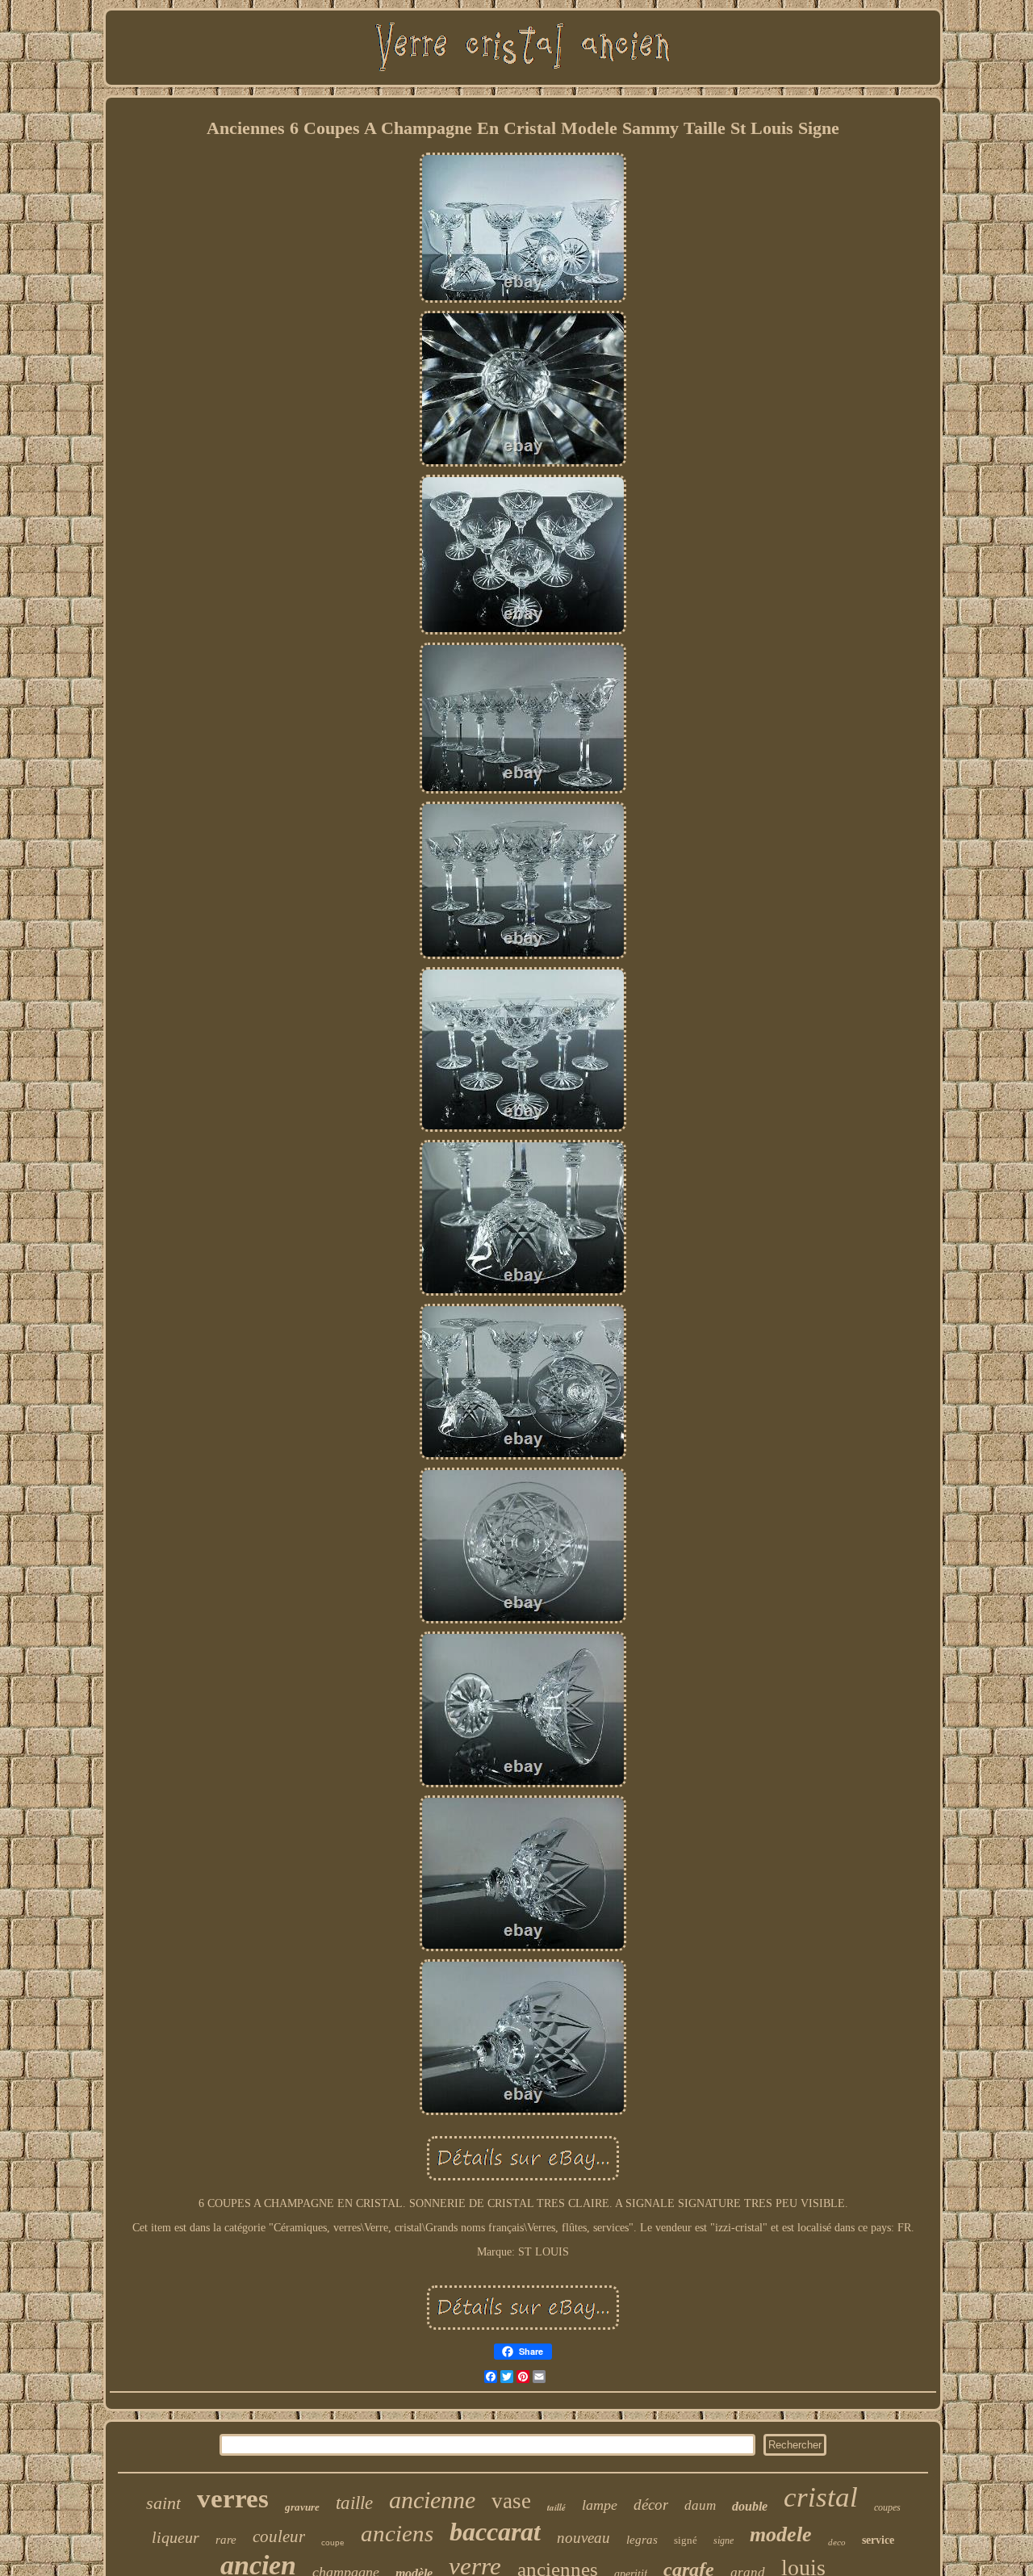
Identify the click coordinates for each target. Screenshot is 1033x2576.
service (878, 2540)
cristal (821, 2497)
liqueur (176, 2537)
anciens (397, 2533)
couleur (279, 2536)
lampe (600, 2505)
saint (163, 2503)
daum (700, 2505)
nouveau (583, 2538)
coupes (887, 2507)
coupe (333, 2542)
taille (354, 2503)
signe (724, 2540)
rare (226, 2540)
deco (837, 2542)
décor (651, 2505)
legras (642, 2540)
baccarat (495, 2532)
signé (686, 2540)
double (750, 2506)
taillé (556, 2507)
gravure (302, 2507)
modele (781, 2534)
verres (233, 2499)
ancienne (432, 2500)
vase (511, 2501)
